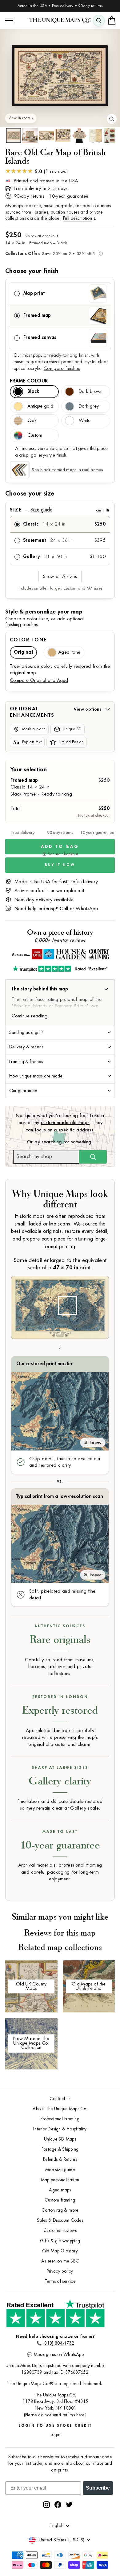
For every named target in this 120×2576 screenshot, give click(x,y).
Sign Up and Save (90, 1296)
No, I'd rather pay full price (90, 1305)
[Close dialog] (116, 1254)
